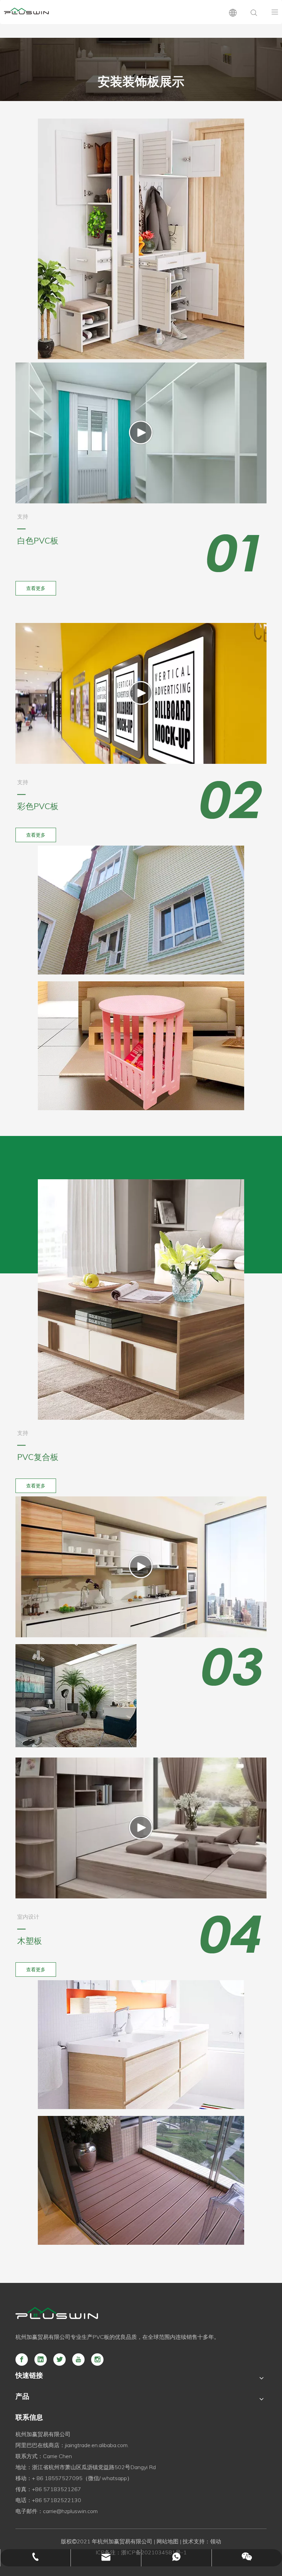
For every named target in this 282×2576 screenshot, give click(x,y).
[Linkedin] (41, 2360)
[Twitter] (59, 2360)
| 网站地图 (165, 2541)
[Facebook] (22, 2360)
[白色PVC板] (141, 239)
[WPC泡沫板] (141, 2045)
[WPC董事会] (141, 2180)
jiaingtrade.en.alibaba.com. (97, 2445)
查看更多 (36, 588)
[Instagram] (97, 2360)
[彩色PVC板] (141, 910)
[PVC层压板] (141, 1300)
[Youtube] (78, 2360)
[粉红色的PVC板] (141, 1046)
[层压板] (76, 1696)
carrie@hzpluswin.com (70, 2511)
